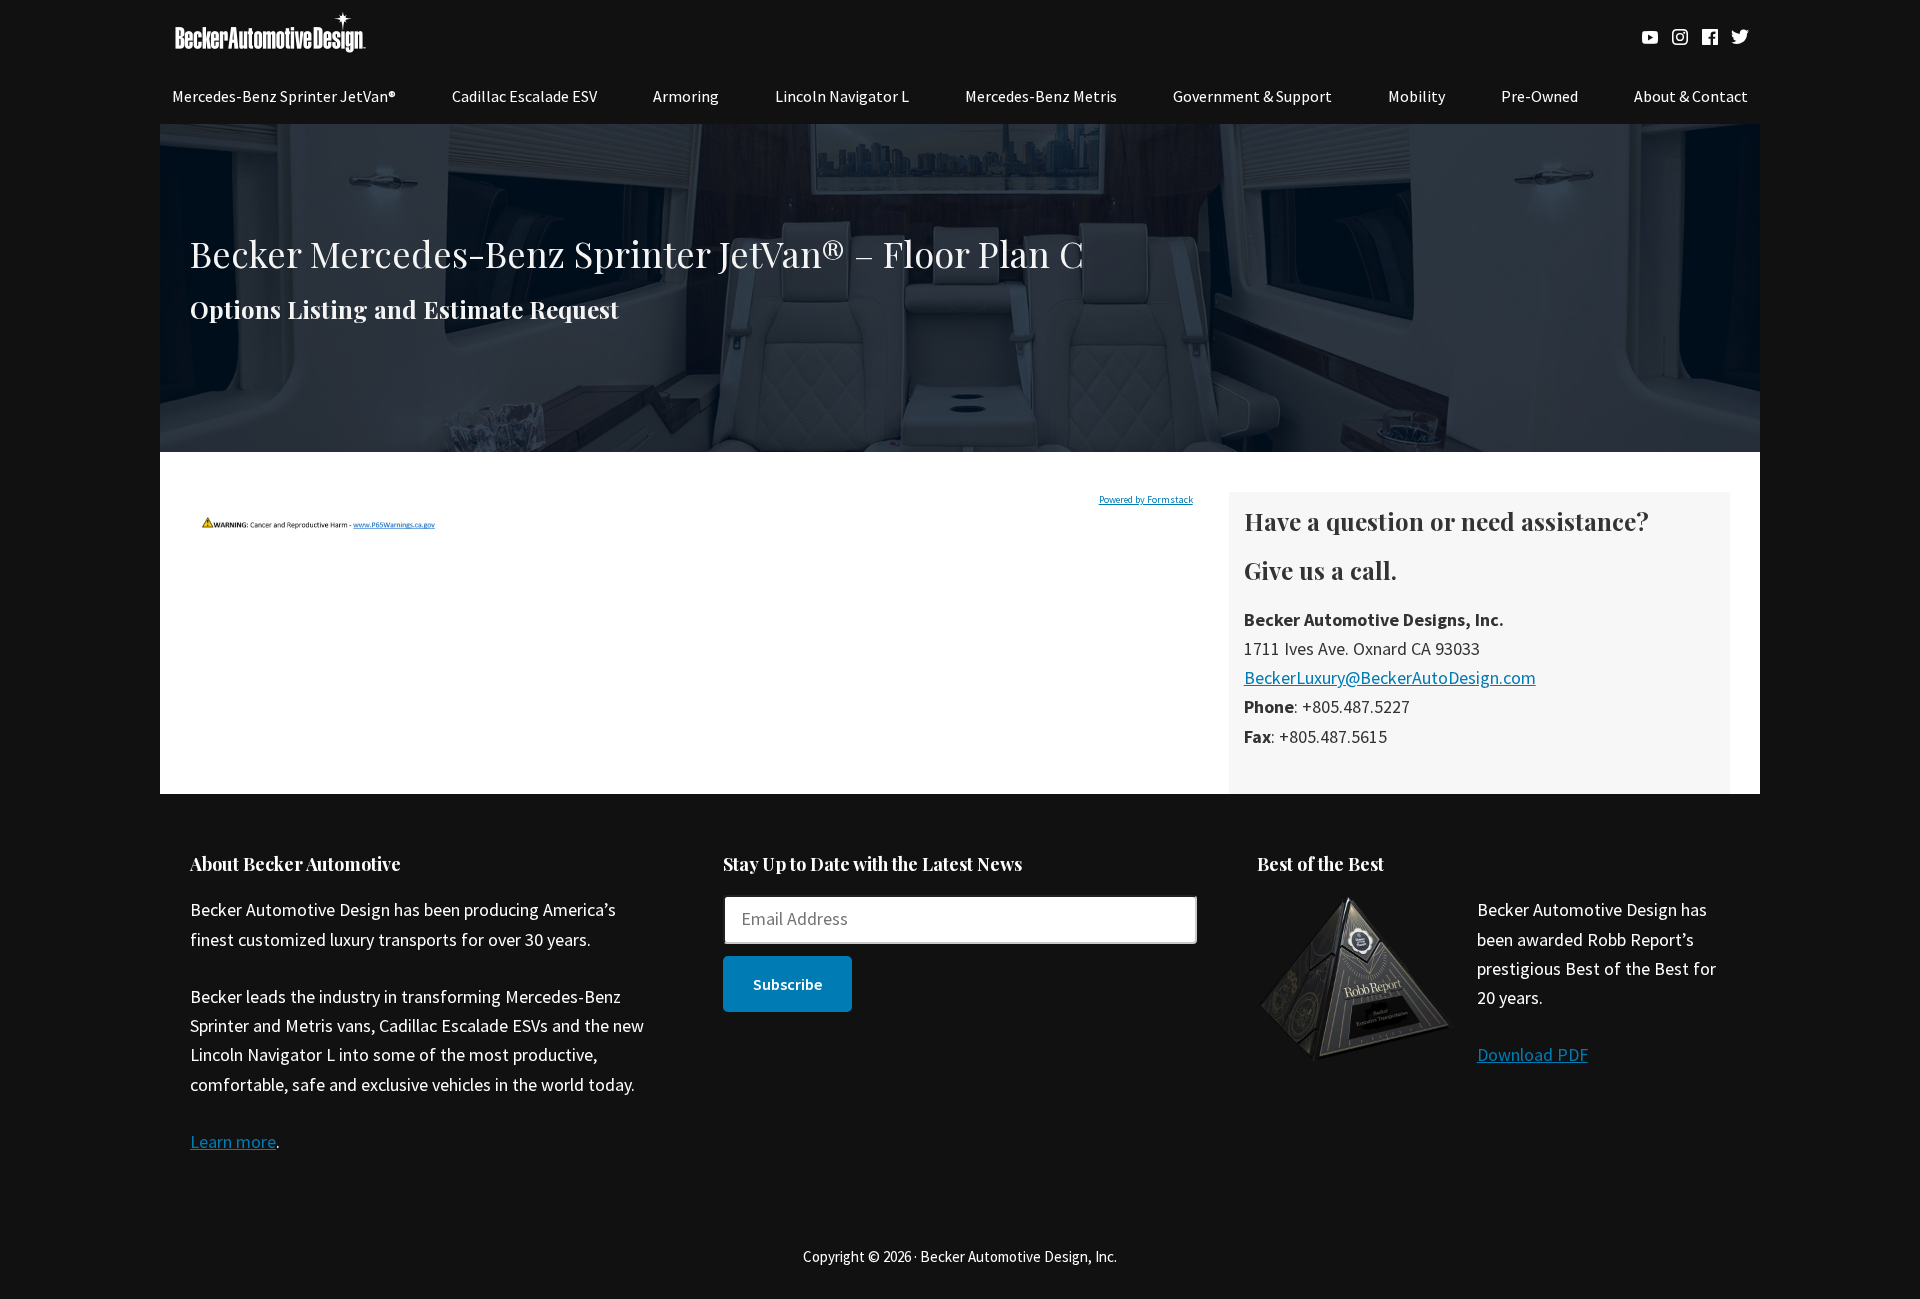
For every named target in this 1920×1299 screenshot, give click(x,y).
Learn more (233, 1141)
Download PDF (1532, 1054)
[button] (787, 984)
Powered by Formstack (1146, 499)
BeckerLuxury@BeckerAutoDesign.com (1390, 677)
